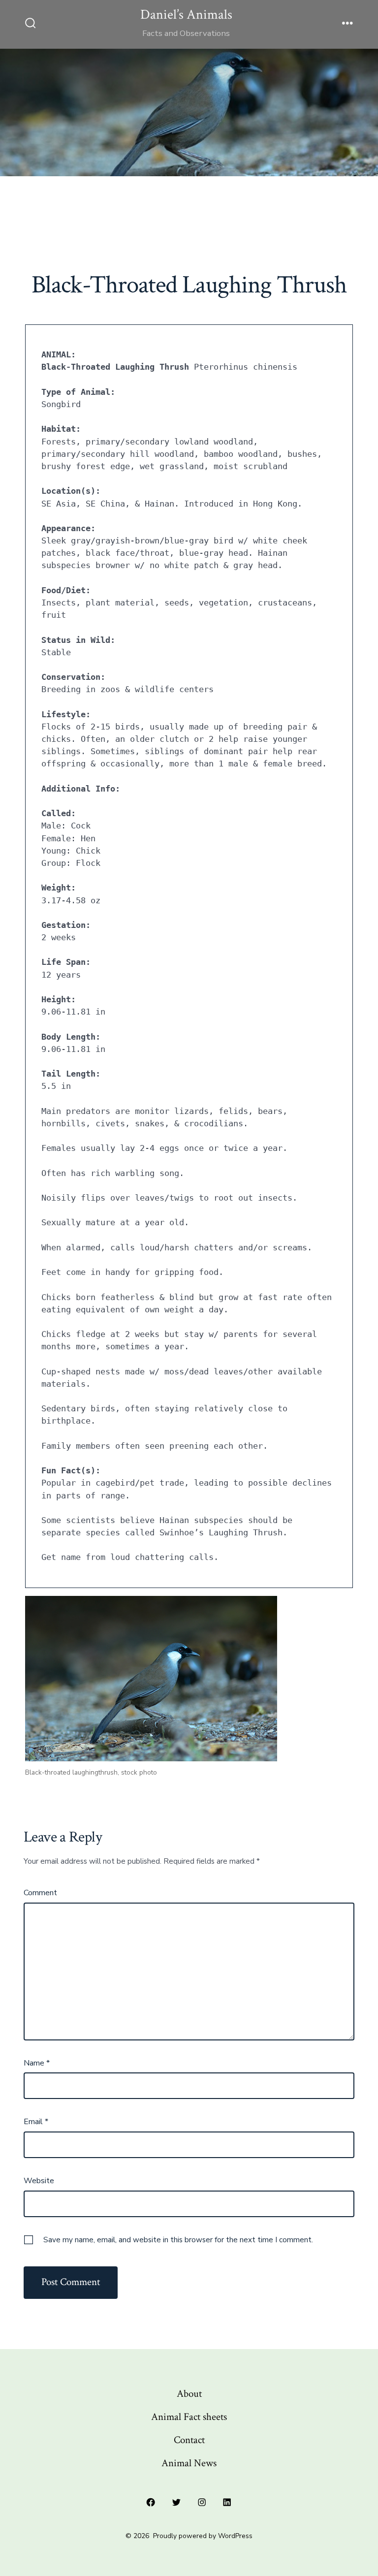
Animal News (189, 2463)
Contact (189, 2440)
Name (37, 2063)
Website (39, 2181)
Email (36, 2122)
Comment (40, 1893)
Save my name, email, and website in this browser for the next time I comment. (178, 2240)
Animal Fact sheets (189, 2417)
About (189, 2394)
